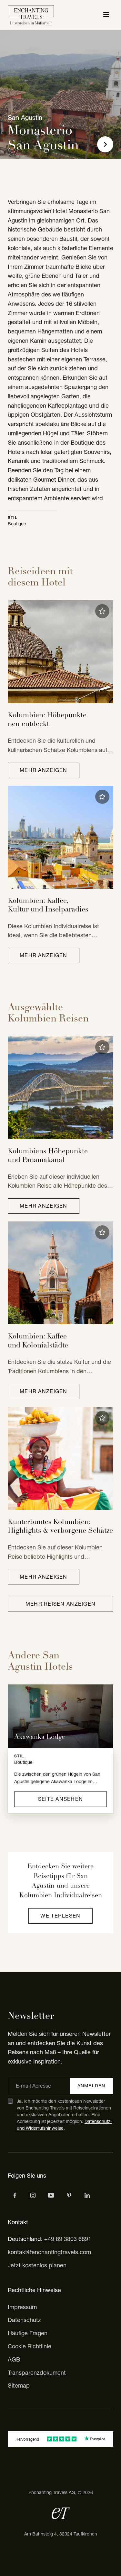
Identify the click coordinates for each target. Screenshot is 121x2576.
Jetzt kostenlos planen (37, 2265)
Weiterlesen (60, 1916)
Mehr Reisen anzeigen (61, 1604)
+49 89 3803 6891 (68, 2239)
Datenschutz (24, 2320)
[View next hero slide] (105, 144)
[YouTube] (51, 2195)
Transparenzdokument (37, 2373)
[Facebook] (15, 2195)
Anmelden (91, 2086)
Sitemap (19, 2386)
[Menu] (106, 15)
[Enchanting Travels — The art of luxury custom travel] (31, 15)
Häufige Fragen (28, 2333)
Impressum (22, 2307)
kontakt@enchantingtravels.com (49, 2252)
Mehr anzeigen (44, 770)
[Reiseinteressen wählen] (69, 2195)
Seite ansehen (61, 1799)
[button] (102, 611)
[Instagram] (33, 2195)
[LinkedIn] (87, 2195)
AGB (14, 2359)
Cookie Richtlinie (30, 2346)
